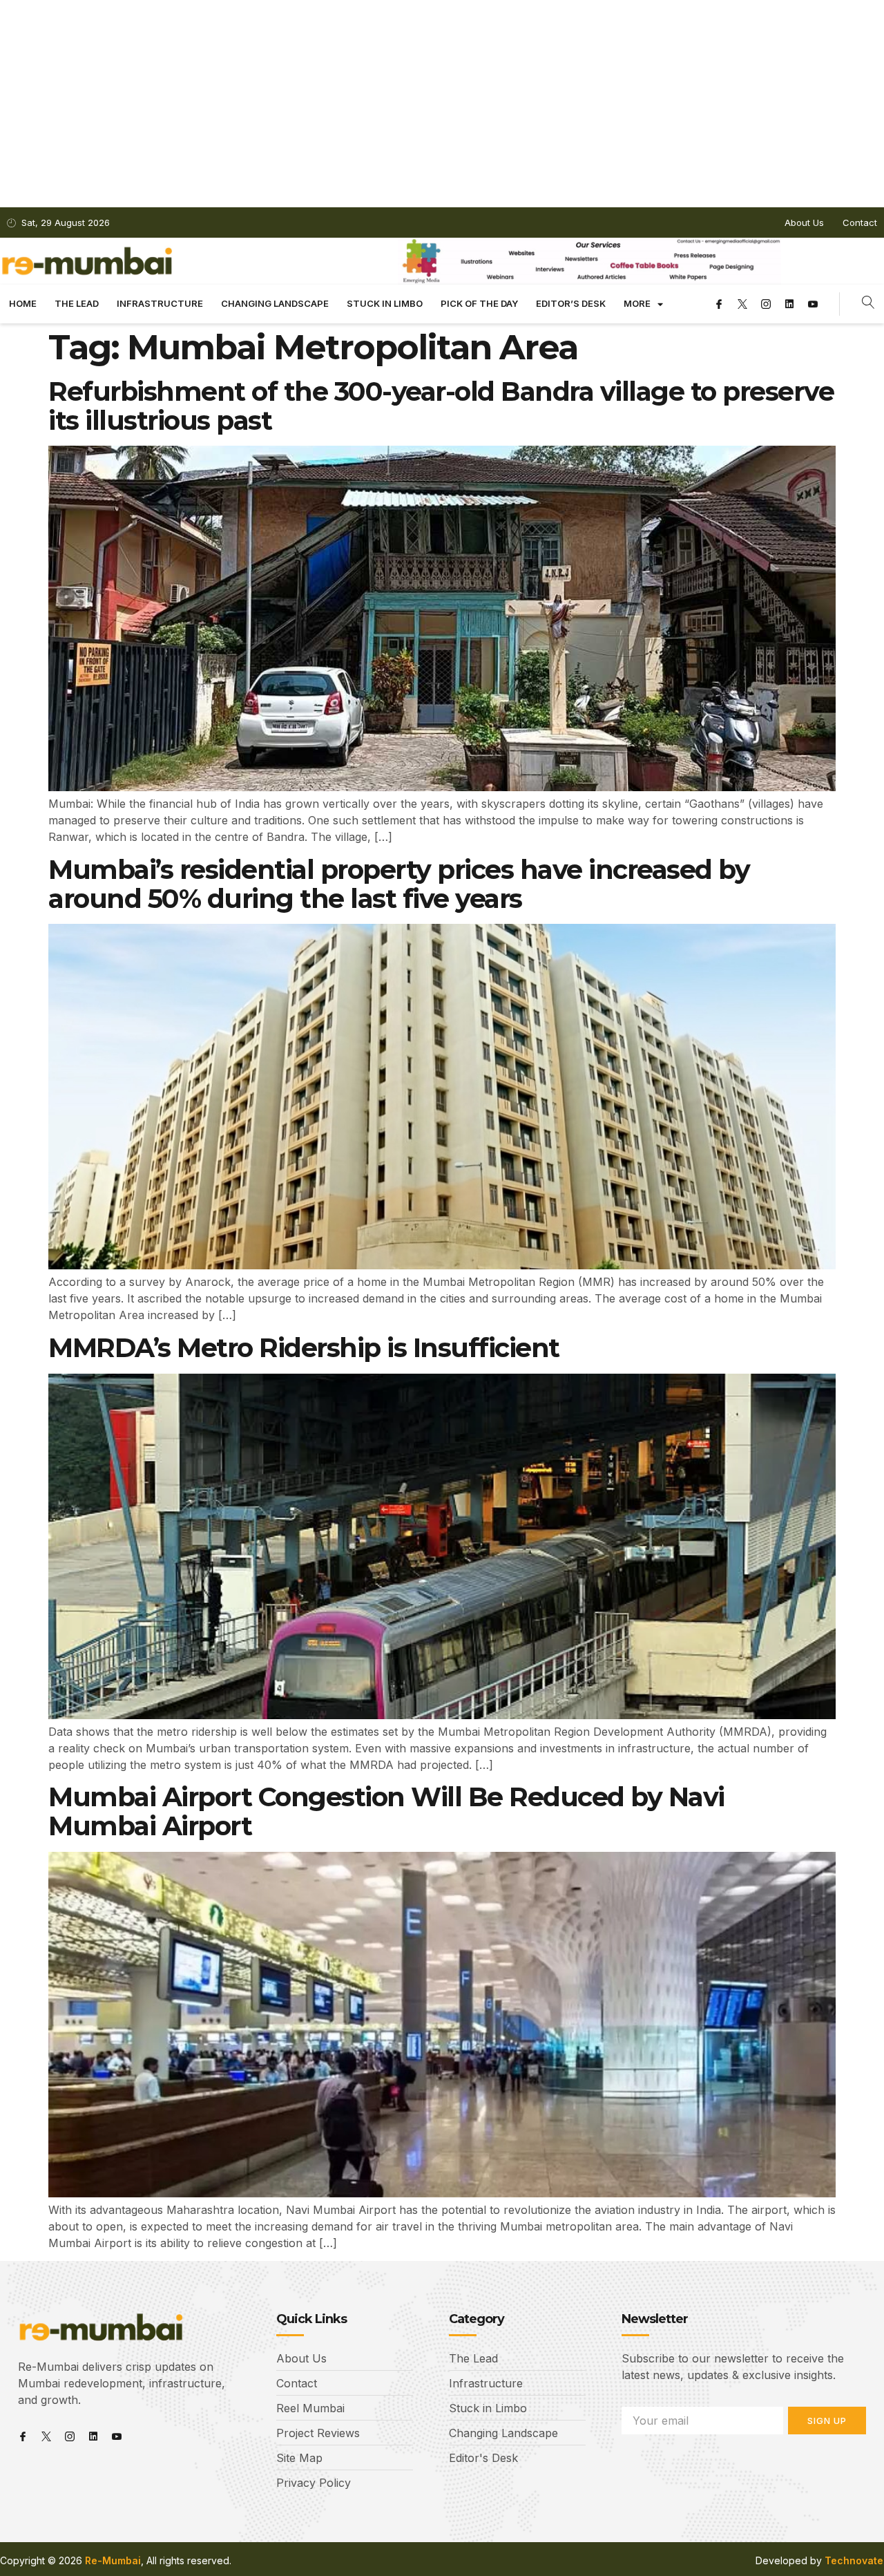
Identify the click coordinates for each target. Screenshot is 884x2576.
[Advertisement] (442, 104)
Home (23, 303)
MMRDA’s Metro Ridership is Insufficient (304, 1348)
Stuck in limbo (385, 303)
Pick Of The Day (479, 303)
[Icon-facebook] (719, 304)
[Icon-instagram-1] (766, 304)
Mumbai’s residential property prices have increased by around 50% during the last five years (399, 884)
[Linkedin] (789, 304)
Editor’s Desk (571, 303)
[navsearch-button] (868, 304)
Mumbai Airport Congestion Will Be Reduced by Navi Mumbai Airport (386, 1811)
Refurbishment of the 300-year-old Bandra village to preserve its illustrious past (441, 406)
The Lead (77, 303)
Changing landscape (275, 303)
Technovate (854, 2560)
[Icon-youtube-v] (813, 304)
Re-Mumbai (113, 2560)
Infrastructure (160, 303)
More (637, 303)
